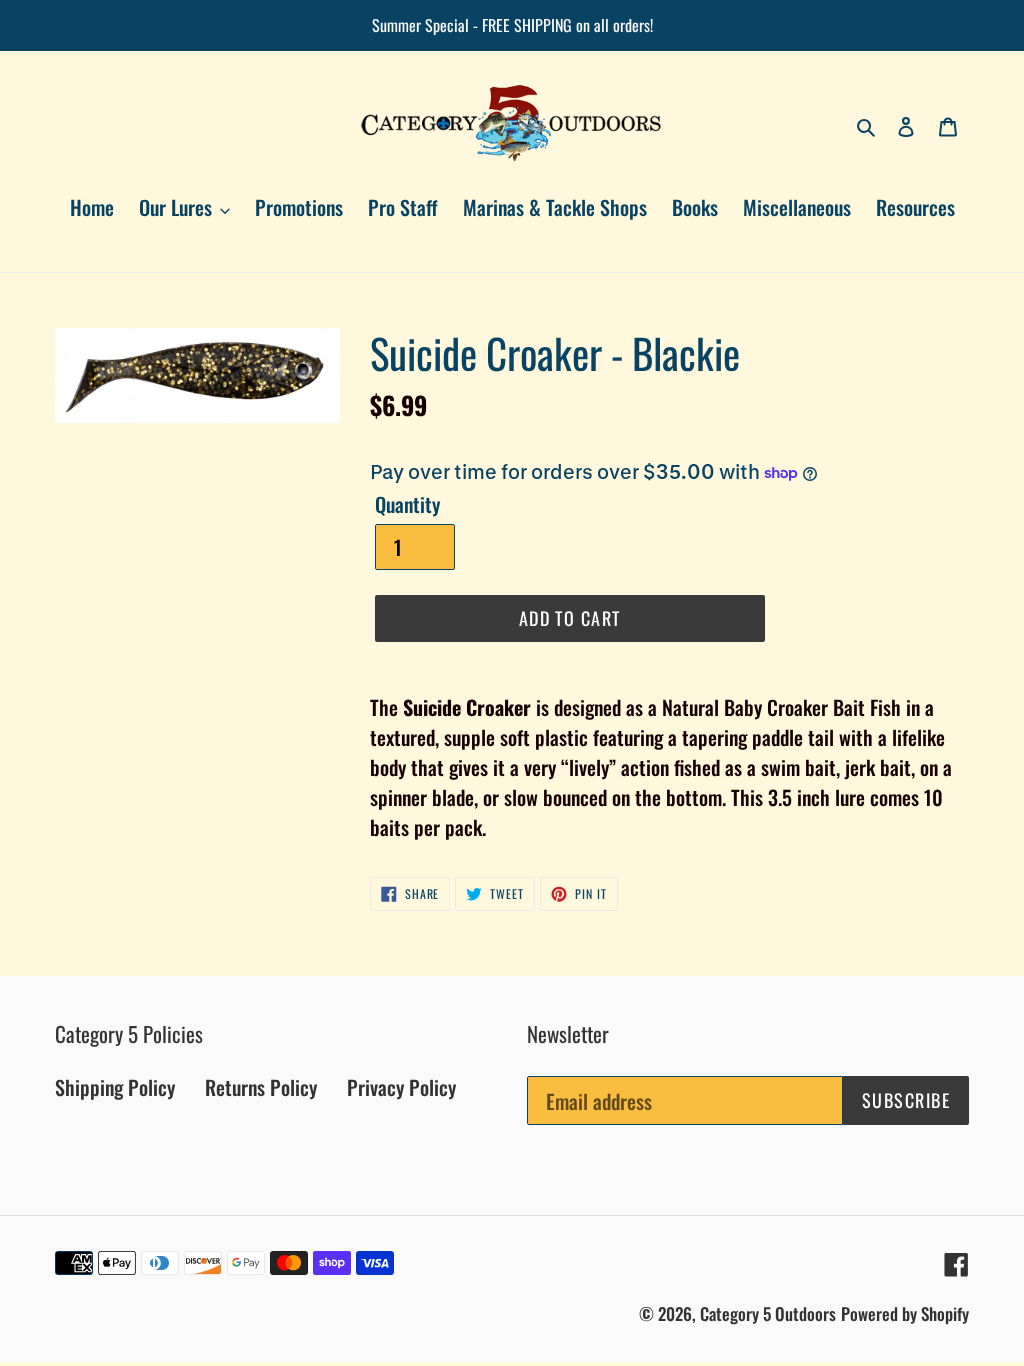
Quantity (407, 504)
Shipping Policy (115, 1087)
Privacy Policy (401, 1087)
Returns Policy (261, 1087)
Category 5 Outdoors (768, 1313)
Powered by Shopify (905, 1313)
